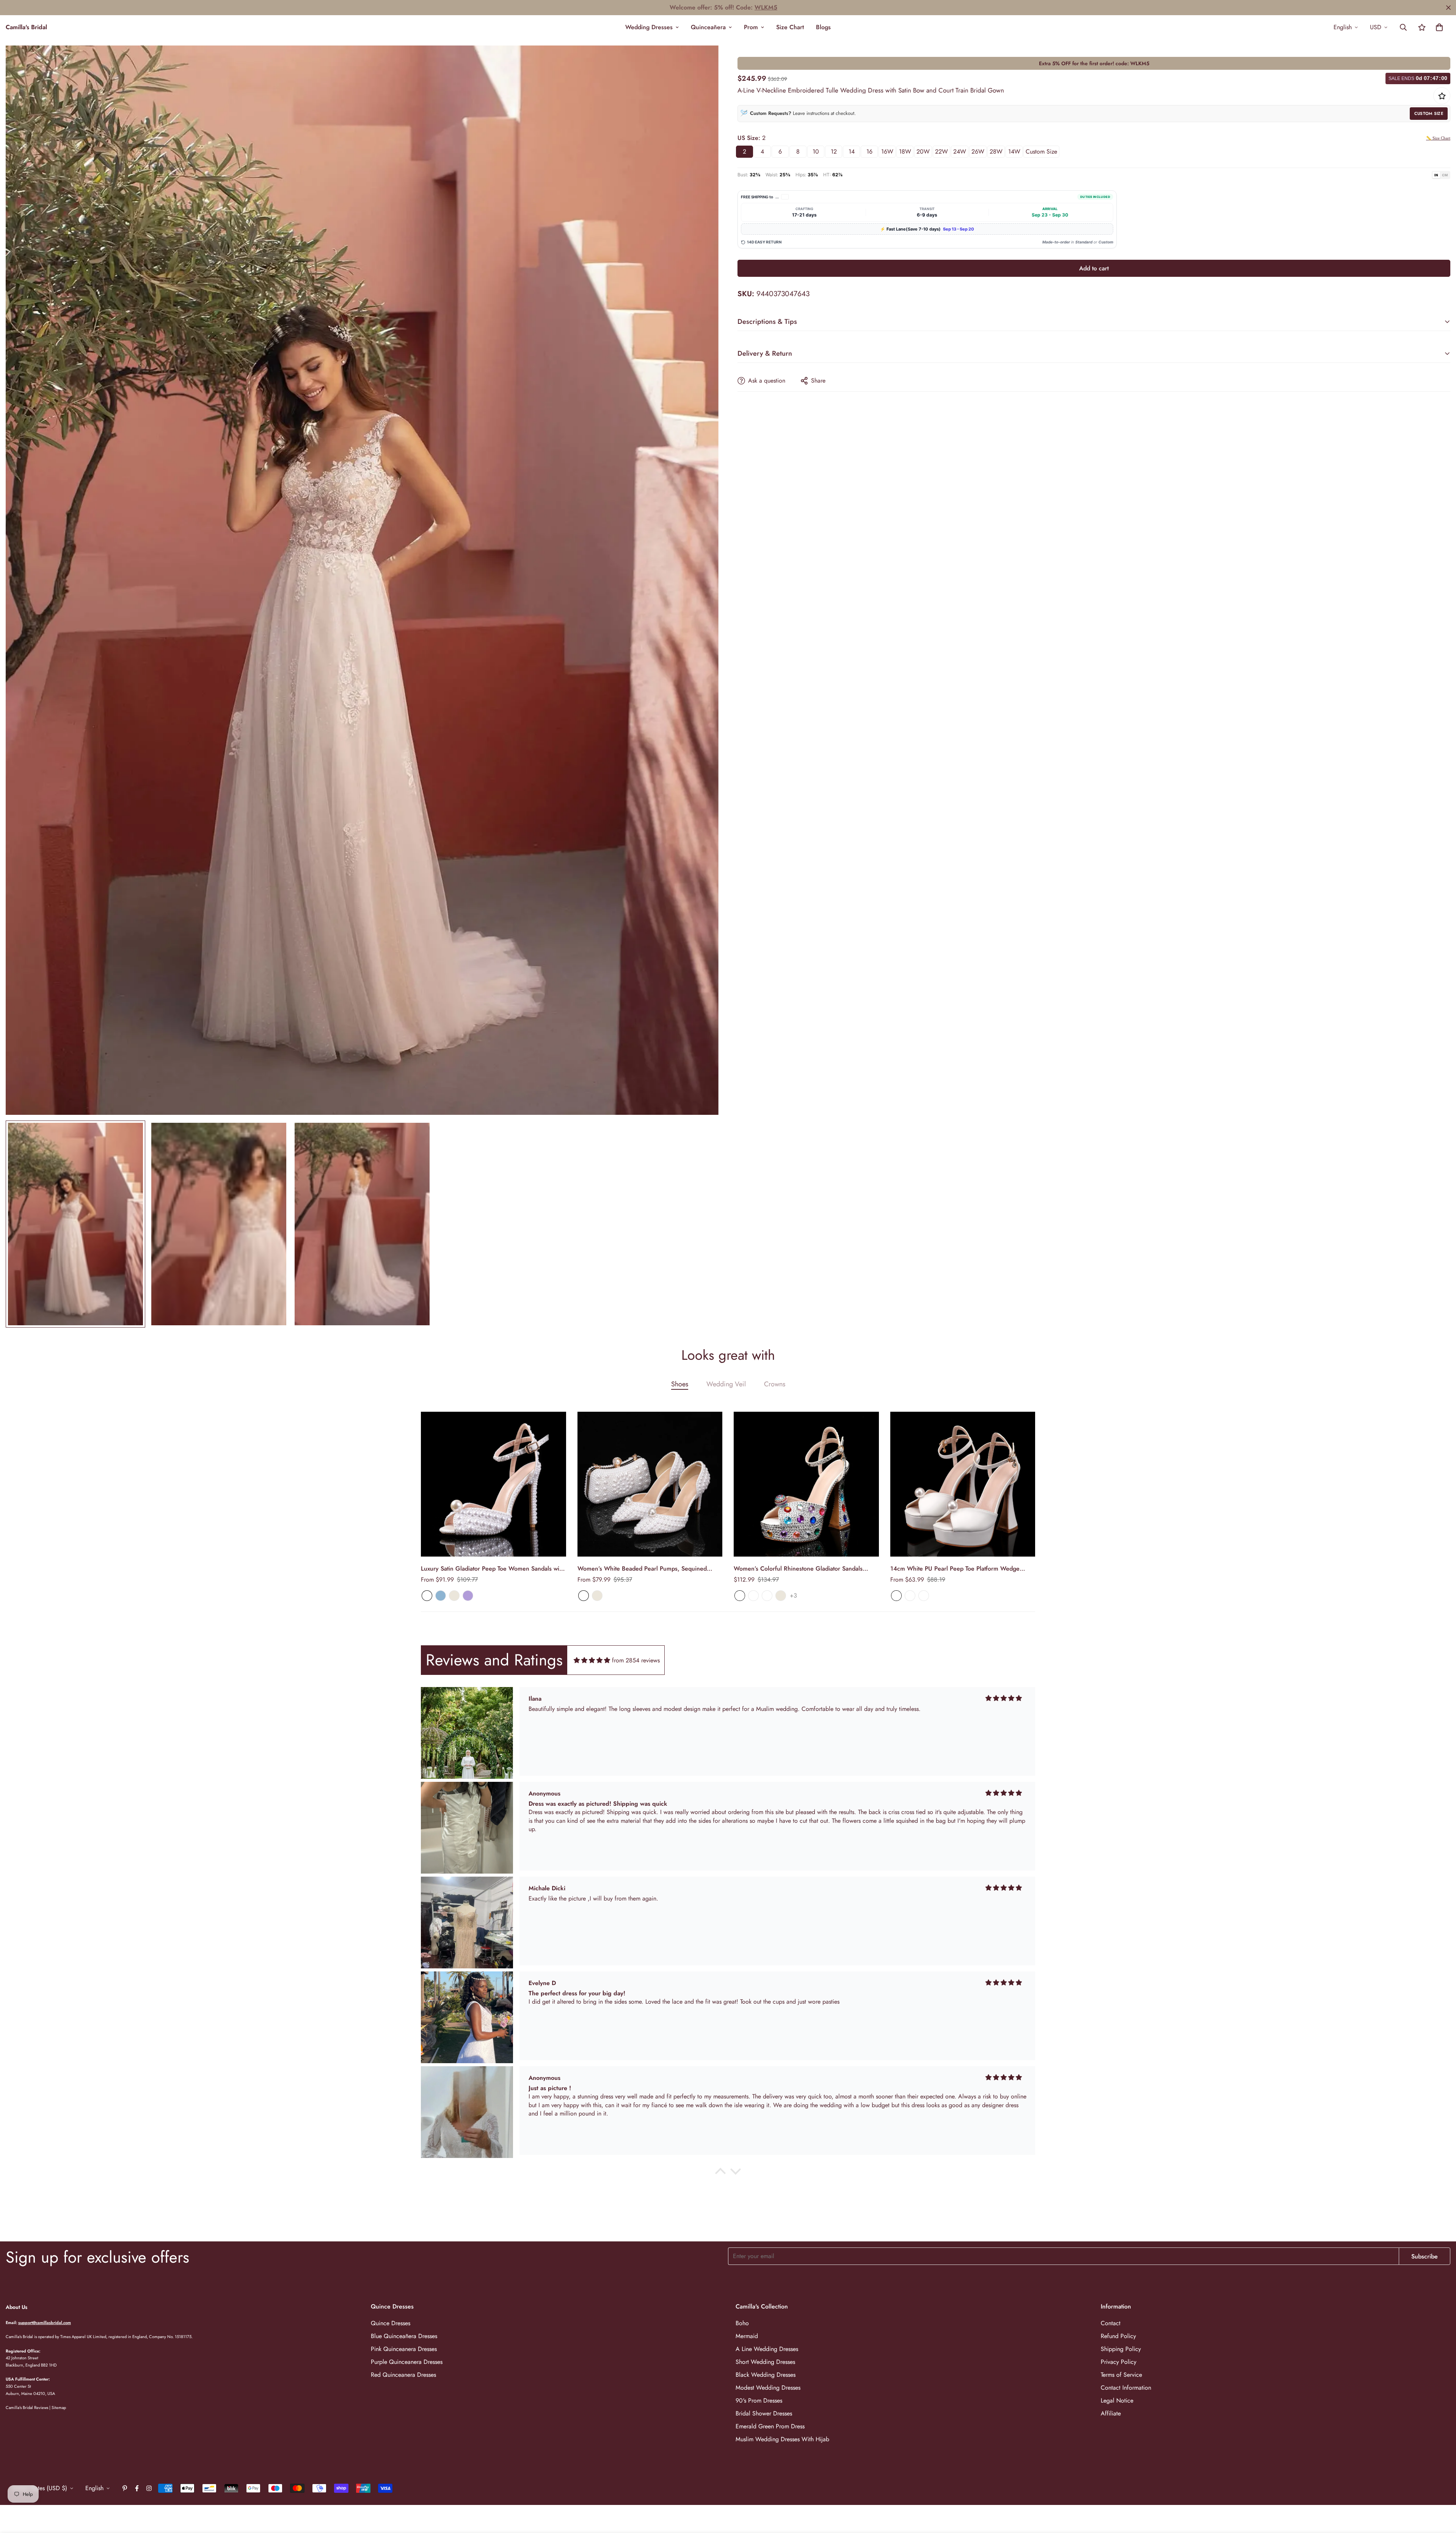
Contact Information (1126, 2388)
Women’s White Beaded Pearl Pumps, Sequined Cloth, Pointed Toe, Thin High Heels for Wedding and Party (649, 1569)
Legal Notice (1117, 2400)
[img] (592, 1660)
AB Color (740, 1596)
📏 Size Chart (1438, 138)
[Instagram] (149, 2488)
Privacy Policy (1119, 2362)
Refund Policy (1118, 2336)
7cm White (896, 1596)
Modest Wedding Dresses (768, 2388)
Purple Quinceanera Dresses (407, 2362)
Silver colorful (753, 1596)
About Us (16, 2307)
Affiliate (1111, 2413)
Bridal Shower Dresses (764, 2413)
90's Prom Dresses (759, 2400)
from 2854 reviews (636, 1660)
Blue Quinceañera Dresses (404, 2336)
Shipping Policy (1121, 2349)
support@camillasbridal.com (45, 2323)
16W (887, 151)
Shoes (680, 1384)
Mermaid (747, 2336)
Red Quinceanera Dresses (403, 2375)
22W (941, 151)
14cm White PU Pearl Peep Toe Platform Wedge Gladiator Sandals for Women (955, 1569)
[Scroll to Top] (1441, 2492)
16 (869, 151)
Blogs (823, 27)
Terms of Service (1121, 2375)
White (427, 1596)
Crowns (775, 1384)
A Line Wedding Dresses (767, 2349)
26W (978, 151)
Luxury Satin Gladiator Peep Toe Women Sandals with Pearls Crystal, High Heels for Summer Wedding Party (493, 1569)
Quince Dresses (391, 2323)
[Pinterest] (125, 2488)
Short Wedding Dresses (765, 2362)
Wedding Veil (726, 1384)
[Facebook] (137, 2488)
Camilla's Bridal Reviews (27, 2407)
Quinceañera (708, 27)
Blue (441, 1596)
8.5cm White (910, 1596)
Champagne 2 (767, 1596)
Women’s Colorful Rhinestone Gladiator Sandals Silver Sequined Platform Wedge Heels (798, 1569)
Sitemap (59, 2407)
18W (905, 151)
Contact (1111, 2323)
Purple (468, 1596)
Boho (742, 2323)
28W (996, 151)
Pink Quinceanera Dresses (404, 2349)
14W (1014, 151)
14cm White (924, 1596)
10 (816, 151)
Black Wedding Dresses (766, 2375)
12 (834, 151)
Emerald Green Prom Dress (770, 2426)
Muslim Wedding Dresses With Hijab (782, 2439)
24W (960, 151)
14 (852, 151)
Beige (454, 1596)
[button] (1439, 27)
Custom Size (1429, 113)
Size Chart (790, 27)
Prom (751, 27)
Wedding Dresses (649, 27)
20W (923, 151)
